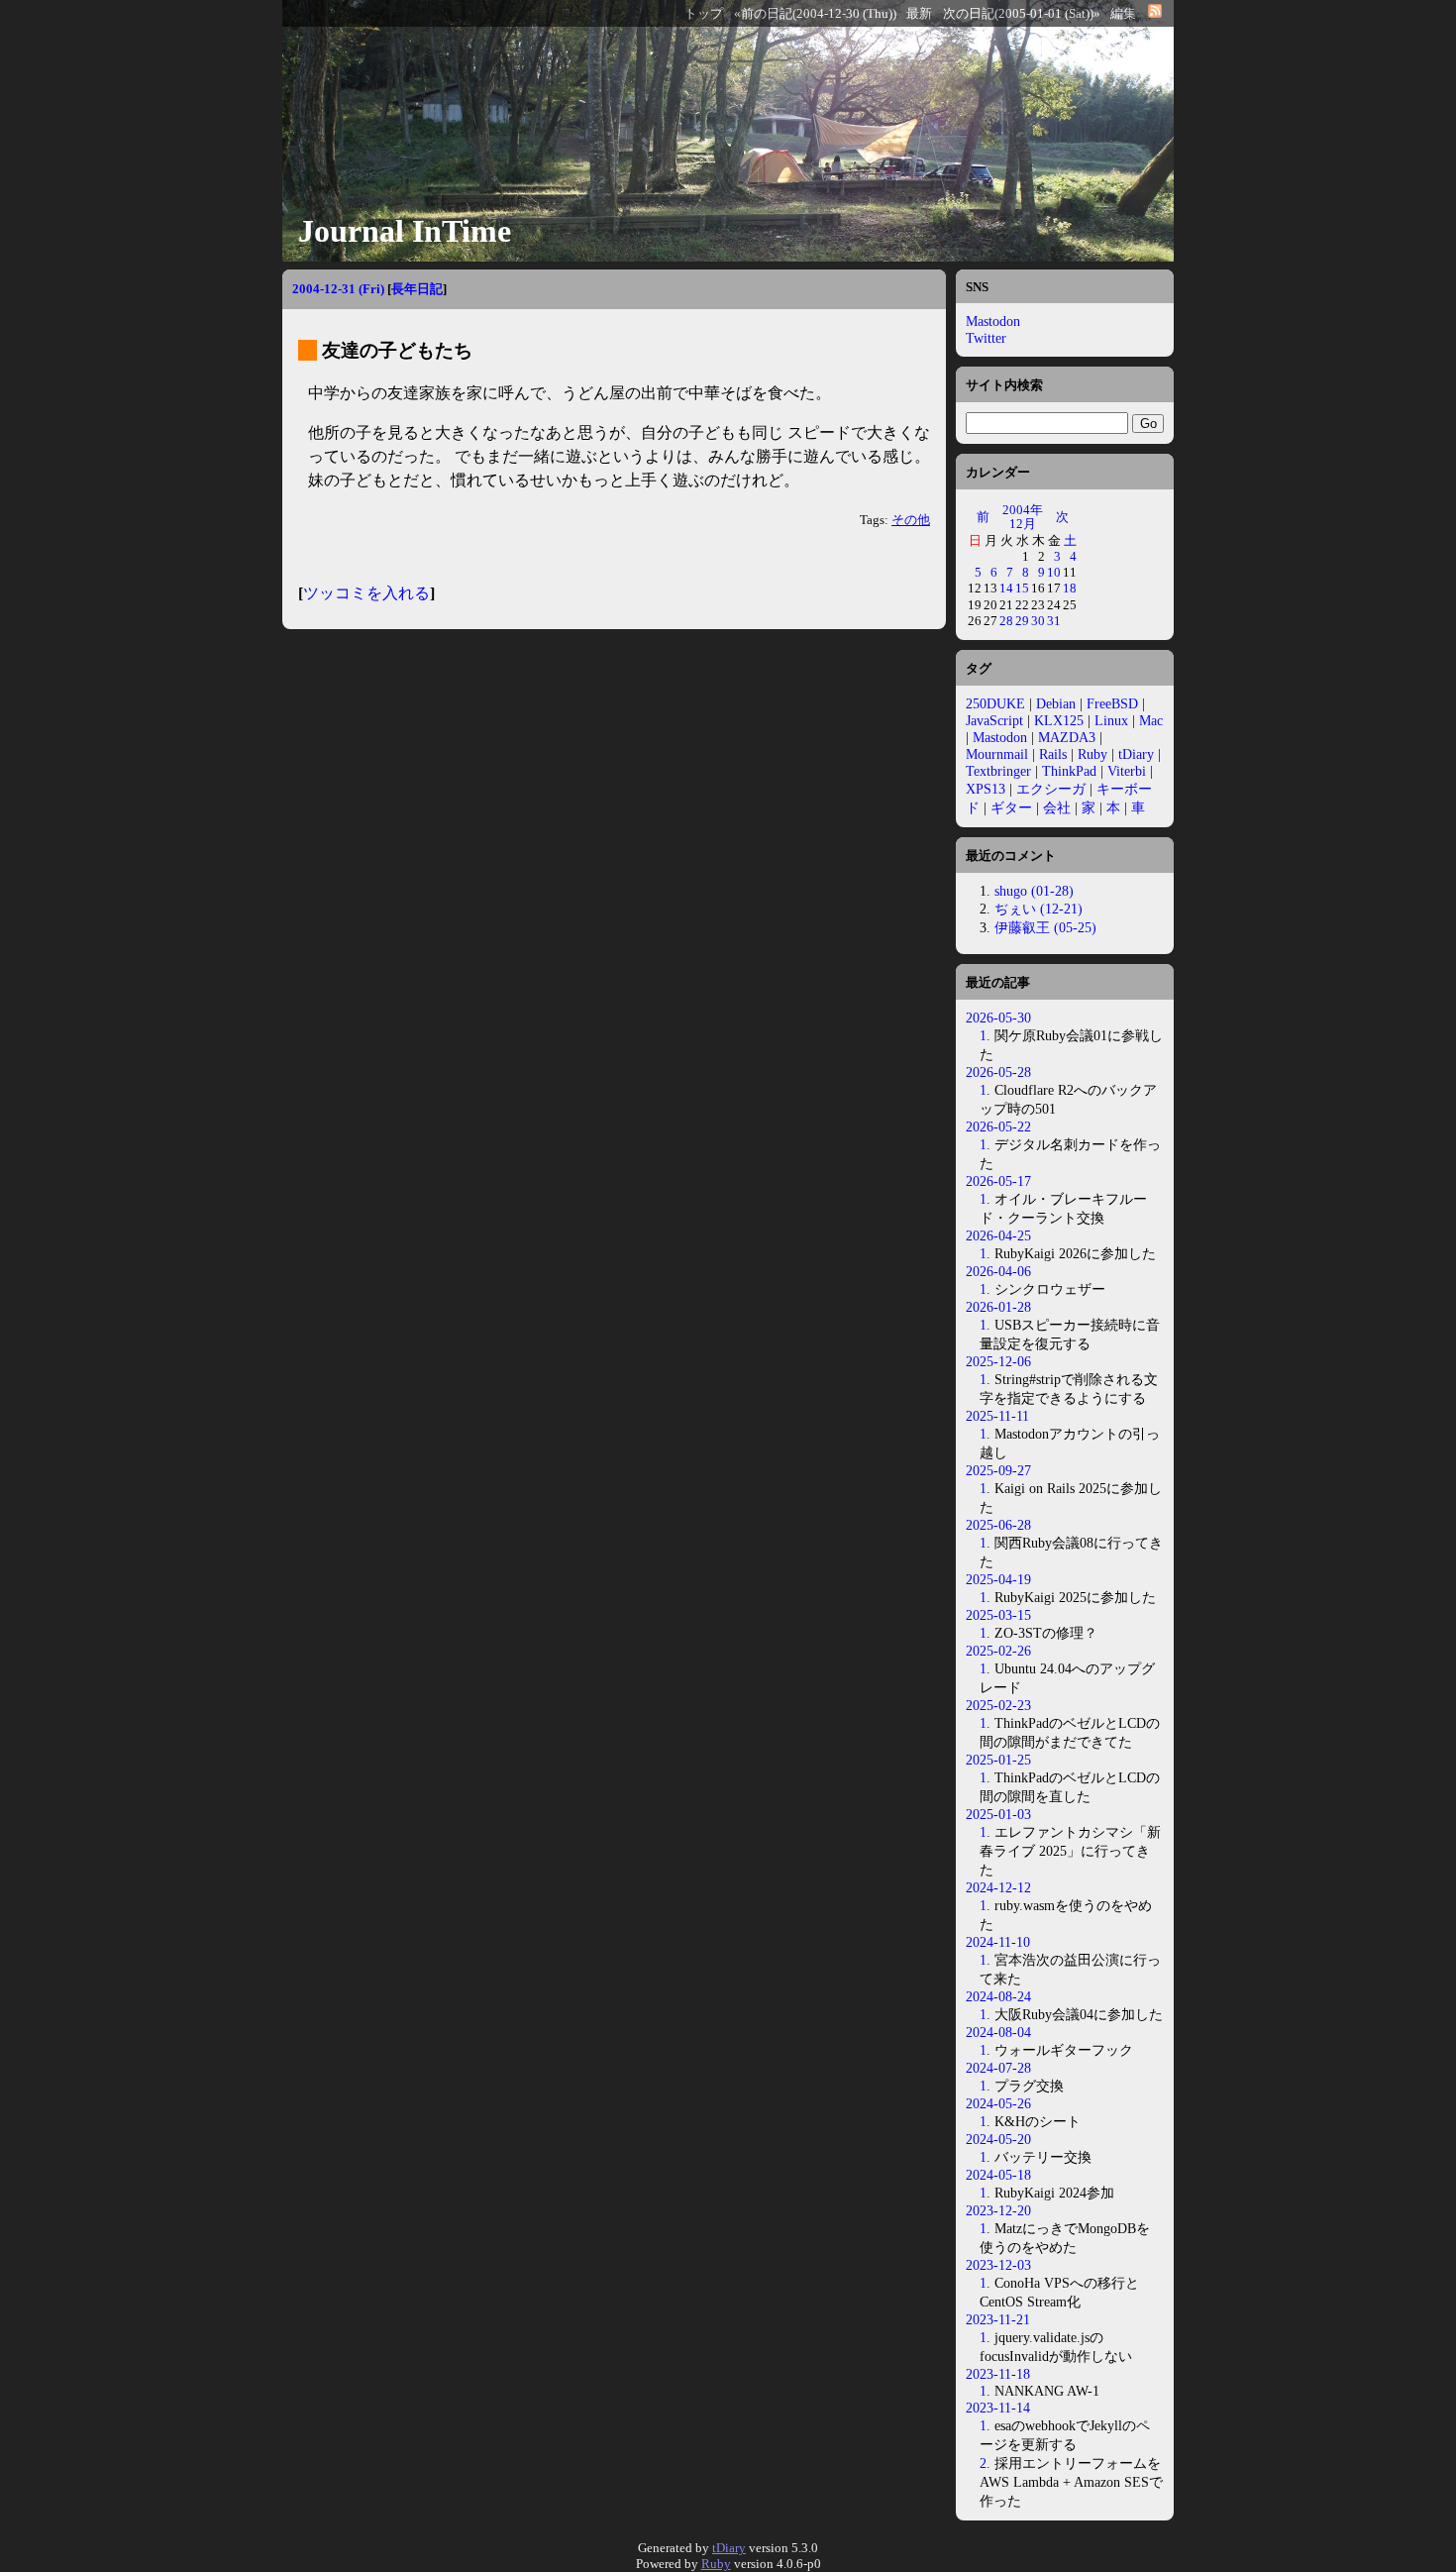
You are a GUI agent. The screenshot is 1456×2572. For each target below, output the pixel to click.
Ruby (1092, 754)
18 (1070, 588)
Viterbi (1127, 771)
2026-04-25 (998, 1235)
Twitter (986, 338)
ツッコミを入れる (366, 593)
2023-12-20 (998, 2210)
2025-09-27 (998, 1470)
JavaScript (994, 720)
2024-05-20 (998, 2139)
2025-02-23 (998, 1705)
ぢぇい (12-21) (1039, 909)
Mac (1151, 720)
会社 (1057, 807)
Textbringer (998, 771)
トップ (704, 14)
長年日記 (417, 289)
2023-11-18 (998, 2374)
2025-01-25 (998, 1760)
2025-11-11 (997, 1416)
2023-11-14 (998, 2408)
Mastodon (993, 321)
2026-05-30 (998, 1018)
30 (1038, 621)
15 (1022, 588)
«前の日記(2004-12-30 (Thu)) (815, 14)
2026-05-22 (998, 1126)
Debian (1056, 703)
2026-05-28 (998, 1072)
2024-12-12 (998, 1887)
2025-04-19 (998, 1579)
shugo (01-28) (1034, 891)
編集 (1123, 14)
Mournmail (997, 754)
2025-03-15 (998, 1615)
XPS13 (986, 789)
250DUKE (995, 703)
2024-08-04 (998, 2032)
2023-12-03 (998, 2265)
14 (1006, 588)
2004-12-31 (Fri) (338, 289)
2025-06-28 (998, 1525)
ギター (1011, 807)
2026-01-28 (998, 1307)
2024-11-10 (998, 1942)
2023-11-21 (998, 2319)
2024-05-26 (998, 2103)
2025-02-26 (998, 1651)
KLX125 (1059, 720)
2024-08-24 (998, 1996)
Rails (1053, 754)
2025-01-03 (998, 1814)
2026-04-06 (998, 1271)
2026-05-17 (998, 1181)
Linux (1111, 720)
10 (1054, 572)
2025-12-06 (998, 1361)
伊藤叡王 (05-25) (1045, 927)
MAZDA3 (1067, 737)
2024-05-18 (998, 2175)
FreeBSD (1112, 703)
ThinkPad (1069, 771)
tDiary (1136, 754)
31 (1054, 621)
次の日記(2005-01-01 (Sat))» (1022, 14)
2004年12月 (1023, 517)
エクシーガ (1051, 789)
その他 (911, 520)
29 (1022, 621)
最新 (919, 14)
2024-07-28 (998, 2068)
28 (1006, 621)
